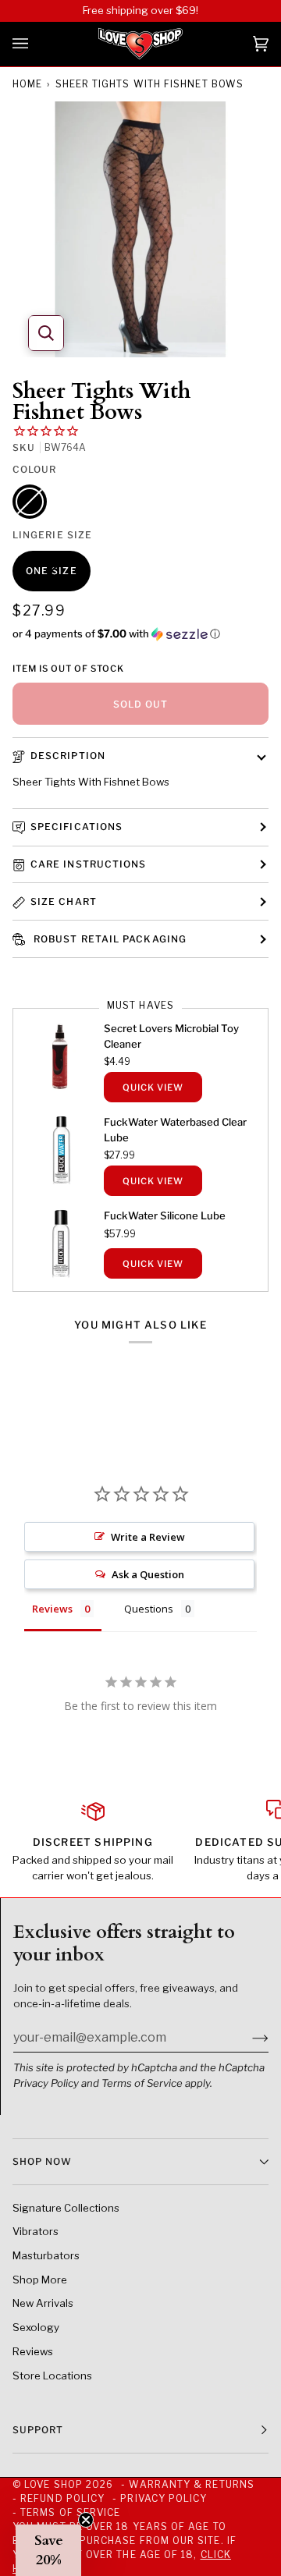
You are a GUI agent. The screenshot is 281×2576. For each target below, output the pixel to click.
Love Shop (53, 2484)
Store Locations (52, 2376)
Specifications (76, 827)
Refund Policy (62, 2498)
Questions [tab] (149, 1609)
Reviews (33, 2351)
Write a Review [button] (148, 1537)
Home (27, 84)
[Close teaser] (86, 2520)
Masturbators (46, 2255)
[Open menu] (36, 44)
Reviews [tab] (52, 1609)
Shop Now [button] (42, 2161)
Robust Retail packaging (108, 939)
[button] (140, 634)
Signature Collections (66, 2208)
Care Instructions (88, 864)
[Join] (248, 2038)
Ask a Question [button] (148, 1574)
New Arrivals (43, 2303)
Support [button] (38, 2430)
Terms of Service (142, 2083)
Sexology (36, 2327)
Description (68, 756)
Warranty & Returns (191, 2484)
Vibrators (36, 2231)
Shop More (40, 2280)
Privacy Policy (46, 2083)
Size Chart (64, 901)
